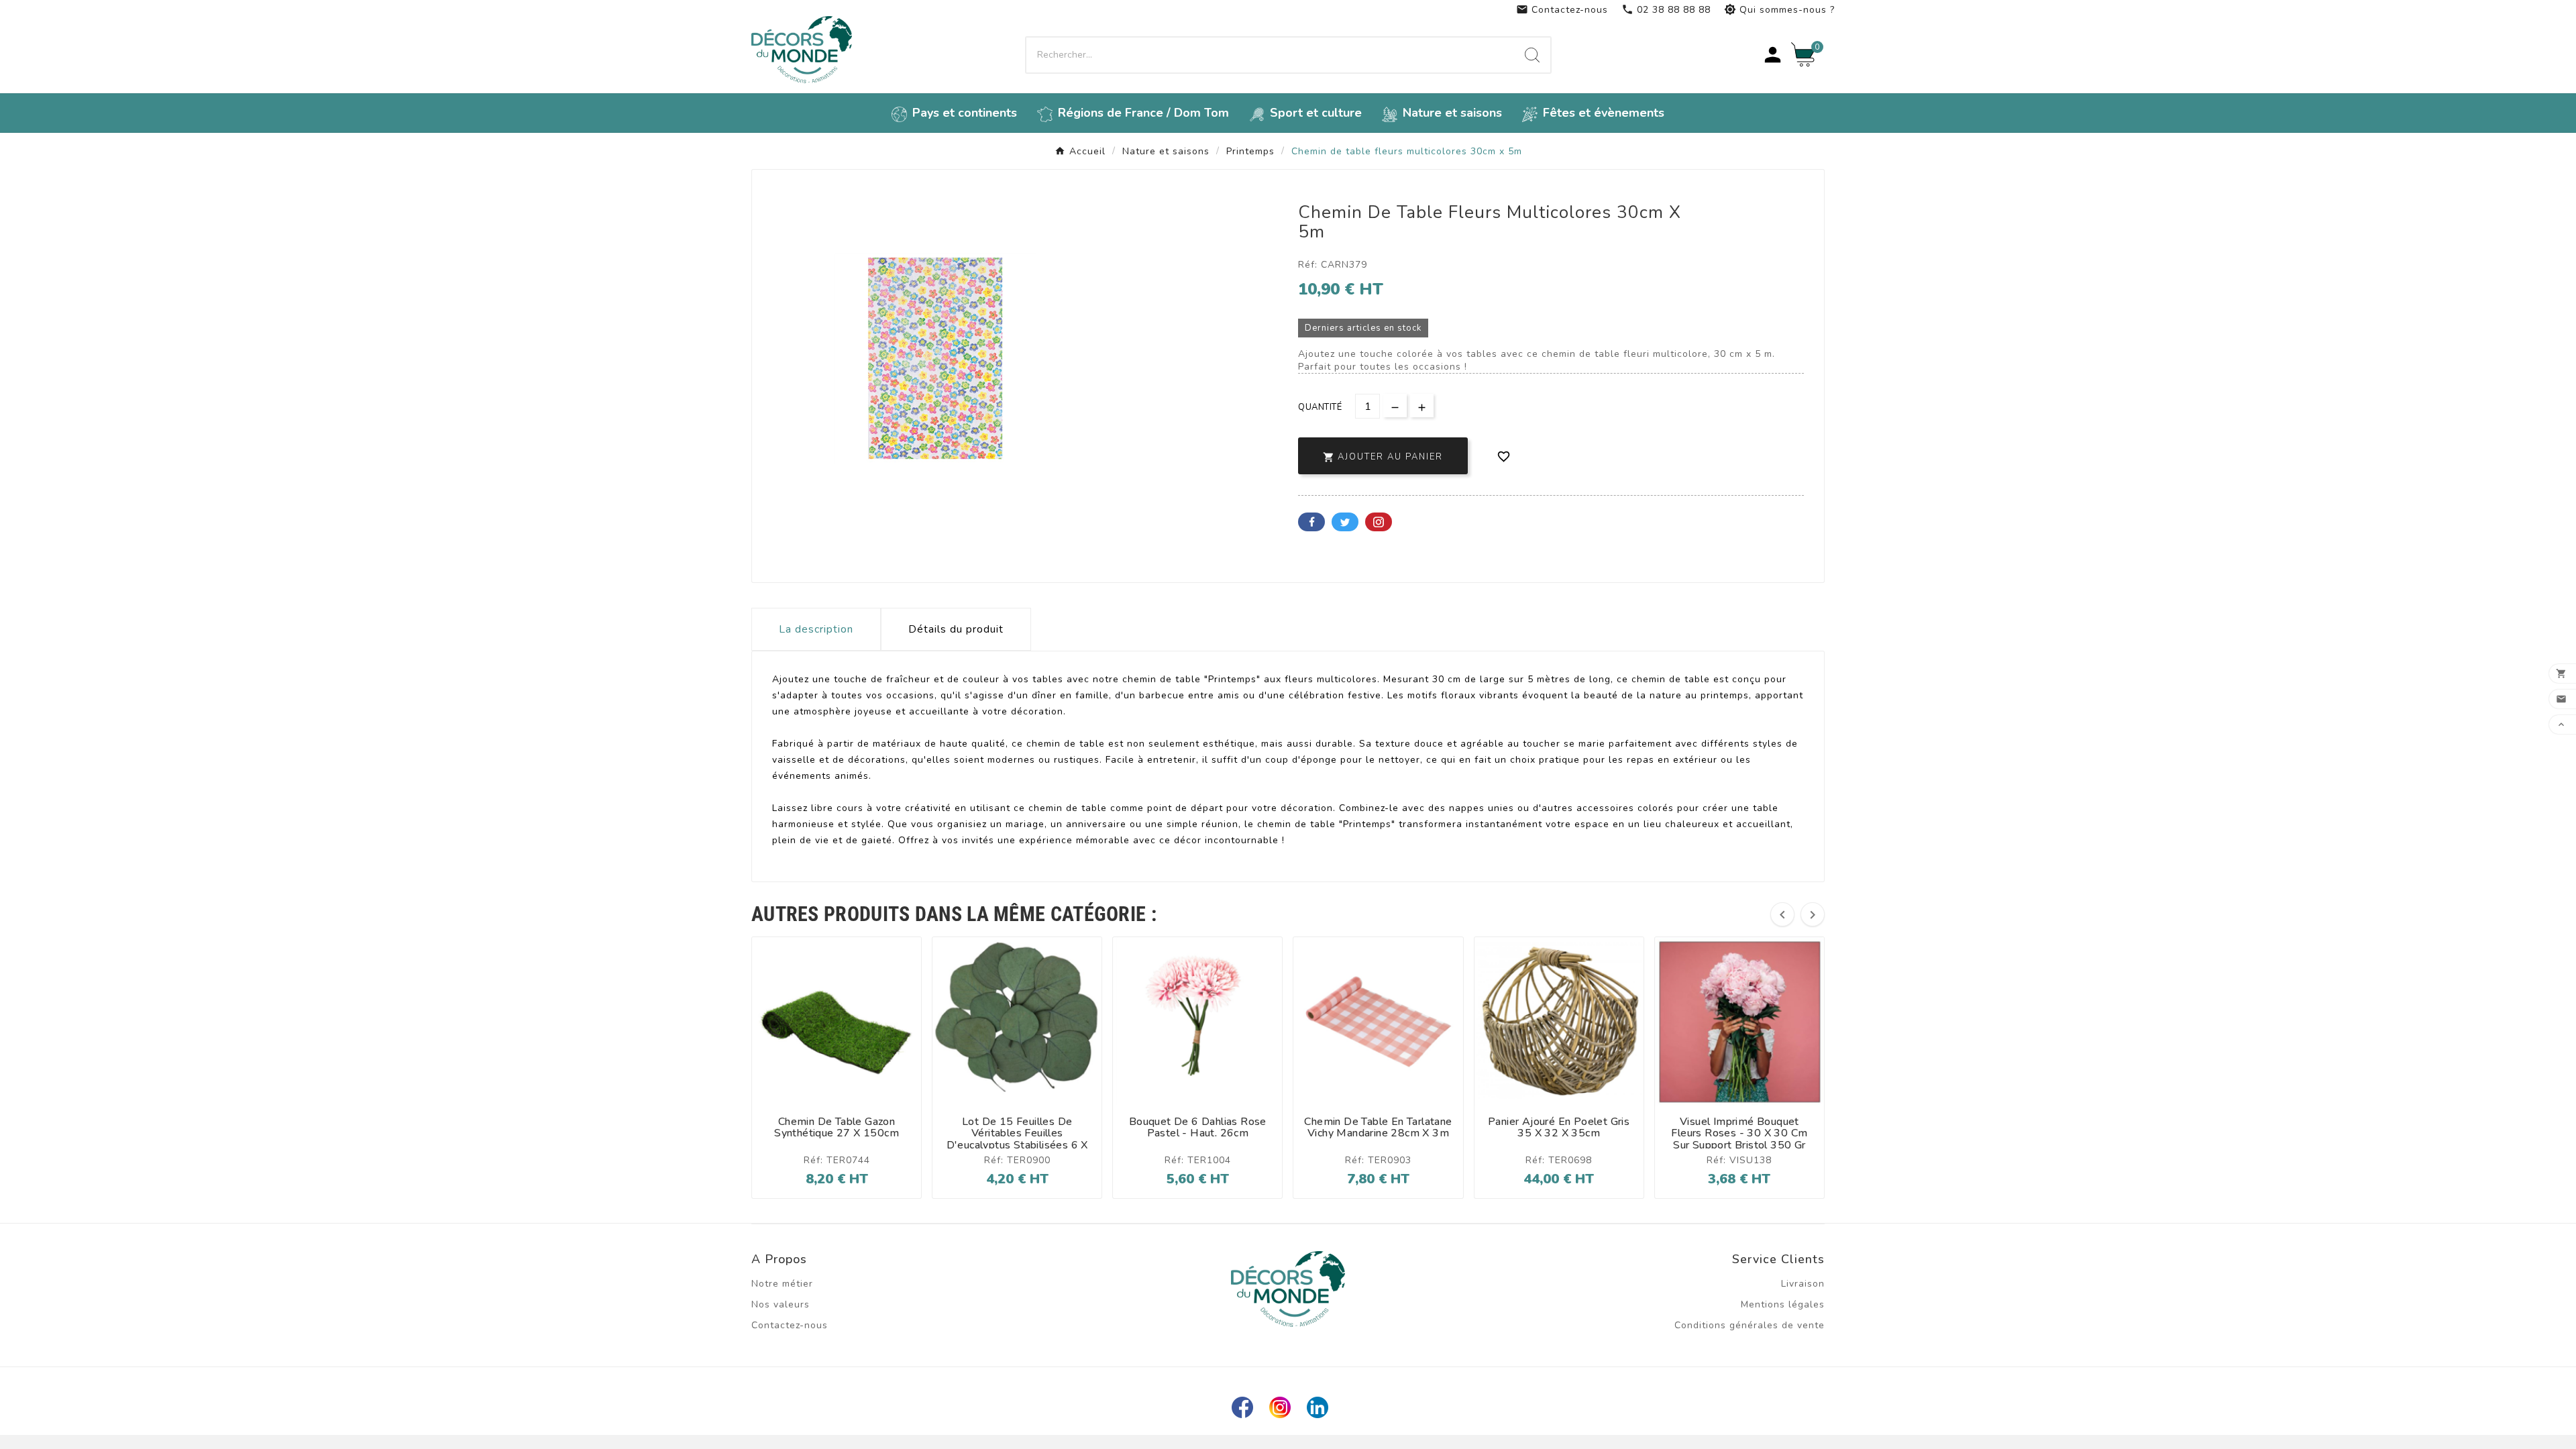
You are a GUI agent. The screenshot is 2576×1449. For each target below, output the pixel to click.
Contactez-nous (1562, 10)
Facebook (1311, 522)
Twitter (1345, 522)
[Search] (1532, 55)
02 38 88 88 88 (1666, 10)
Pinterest (1379, 522)
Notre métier (782, 1284)
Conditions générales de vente (1750, 1325)
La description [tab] (816, 629)
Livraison (1803, 1284)
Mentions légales (1783, 1304)
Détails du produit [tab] (956, 629)
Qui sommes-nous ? (1779, 10)
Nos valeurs (781, 1304)
